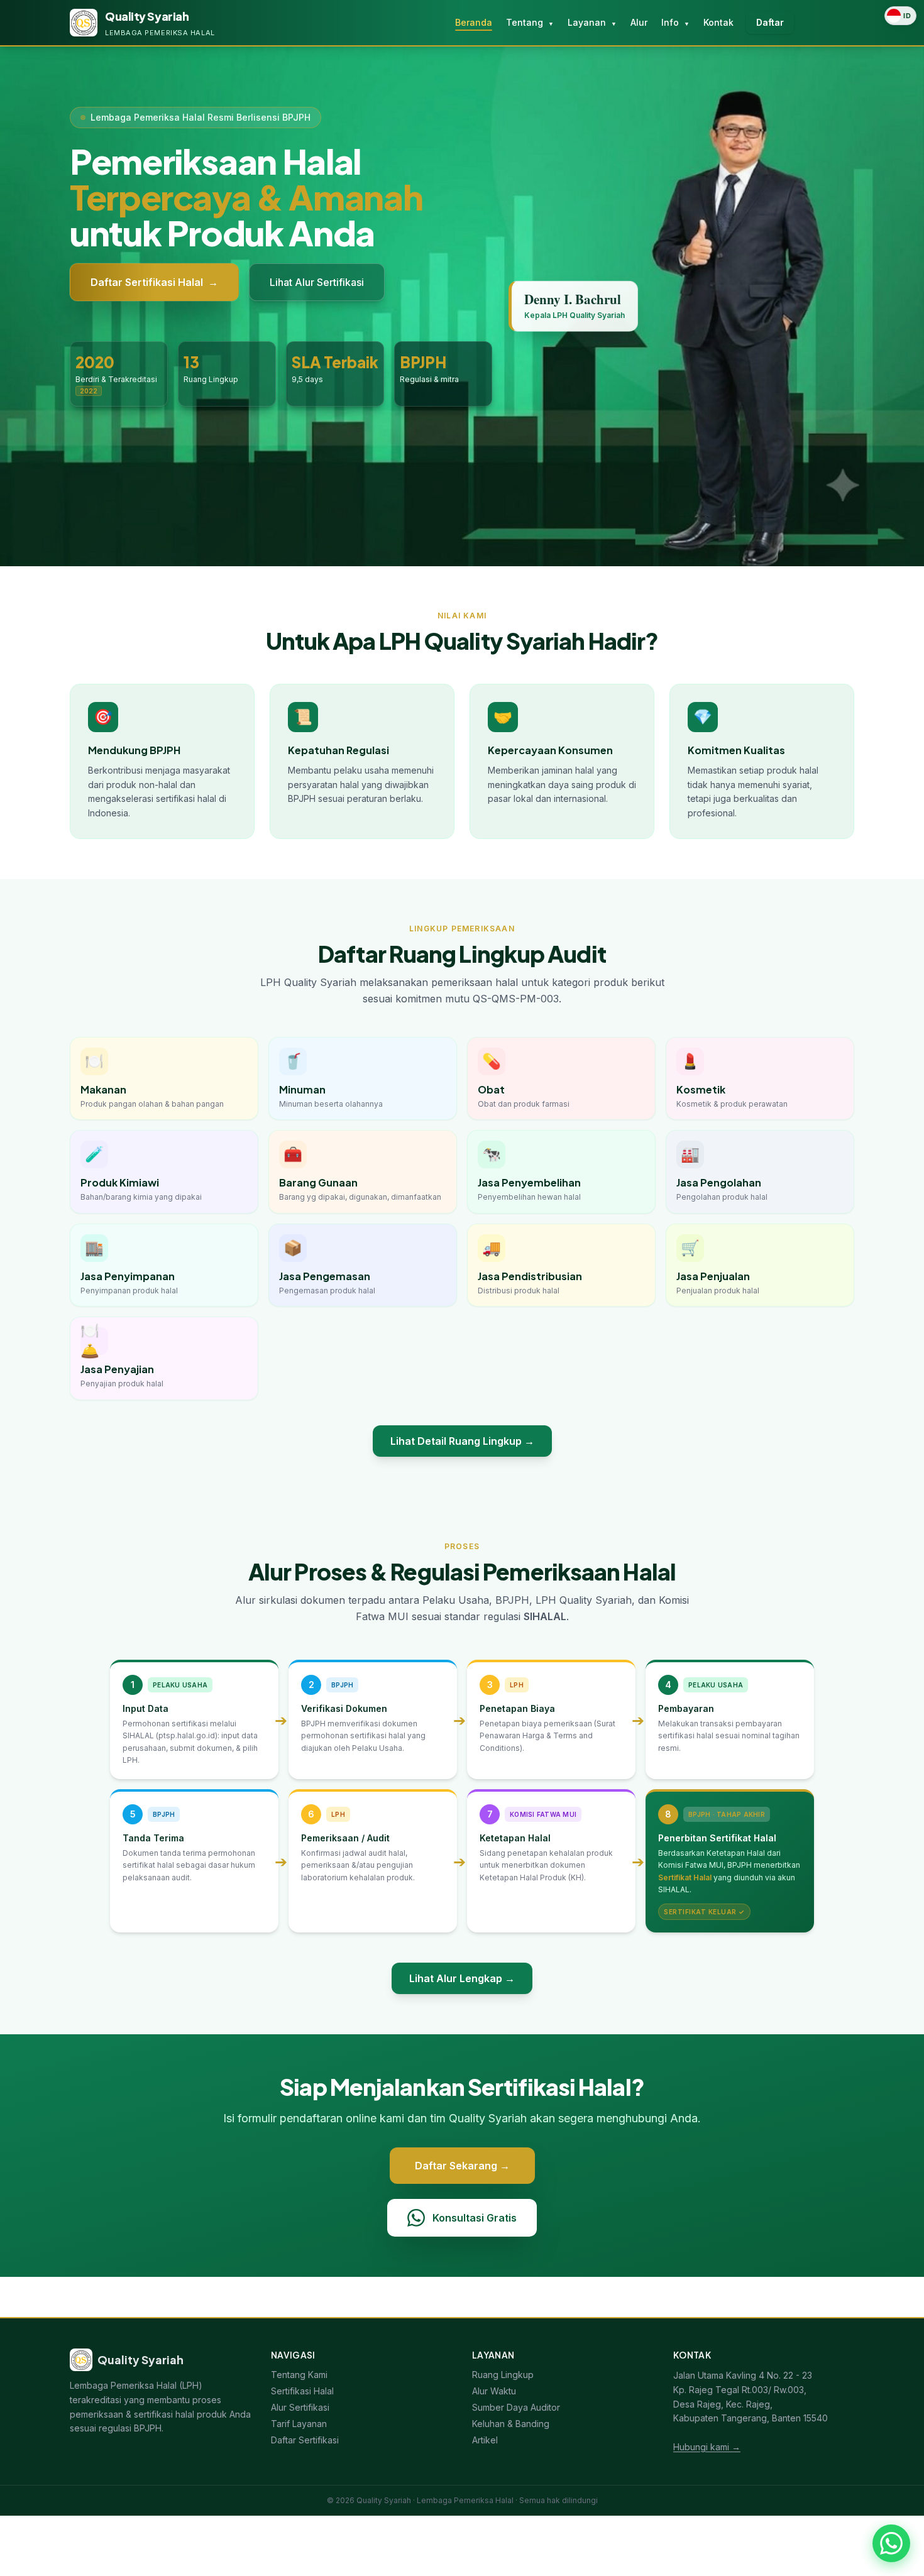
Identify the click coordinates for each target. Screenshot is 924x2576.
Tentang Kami (299, 2375)
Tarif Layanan (299, 2424)
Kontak (718, 22)
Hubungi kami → (707, 2447)
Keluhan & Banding (511, 2424)
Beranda (474, 22)
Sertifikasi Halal (302, 2391)
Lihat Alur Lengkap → (462, 1978)
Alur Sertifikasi (300, 2407)
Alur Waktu (494, 2391)
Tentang (530, 22)
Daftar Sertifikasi (305, 2440)
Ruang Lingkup (503, 2375)
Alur (639, 22)
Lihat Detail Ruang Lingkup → (462, 1441)
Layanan (592, 22)
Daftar (770, 22)
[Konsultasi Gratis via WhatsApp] (891, 2543)
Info (675, 22)
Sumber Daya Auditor (516, 2407)
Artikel (485, 2440)
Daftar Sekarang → (462, 2166)
